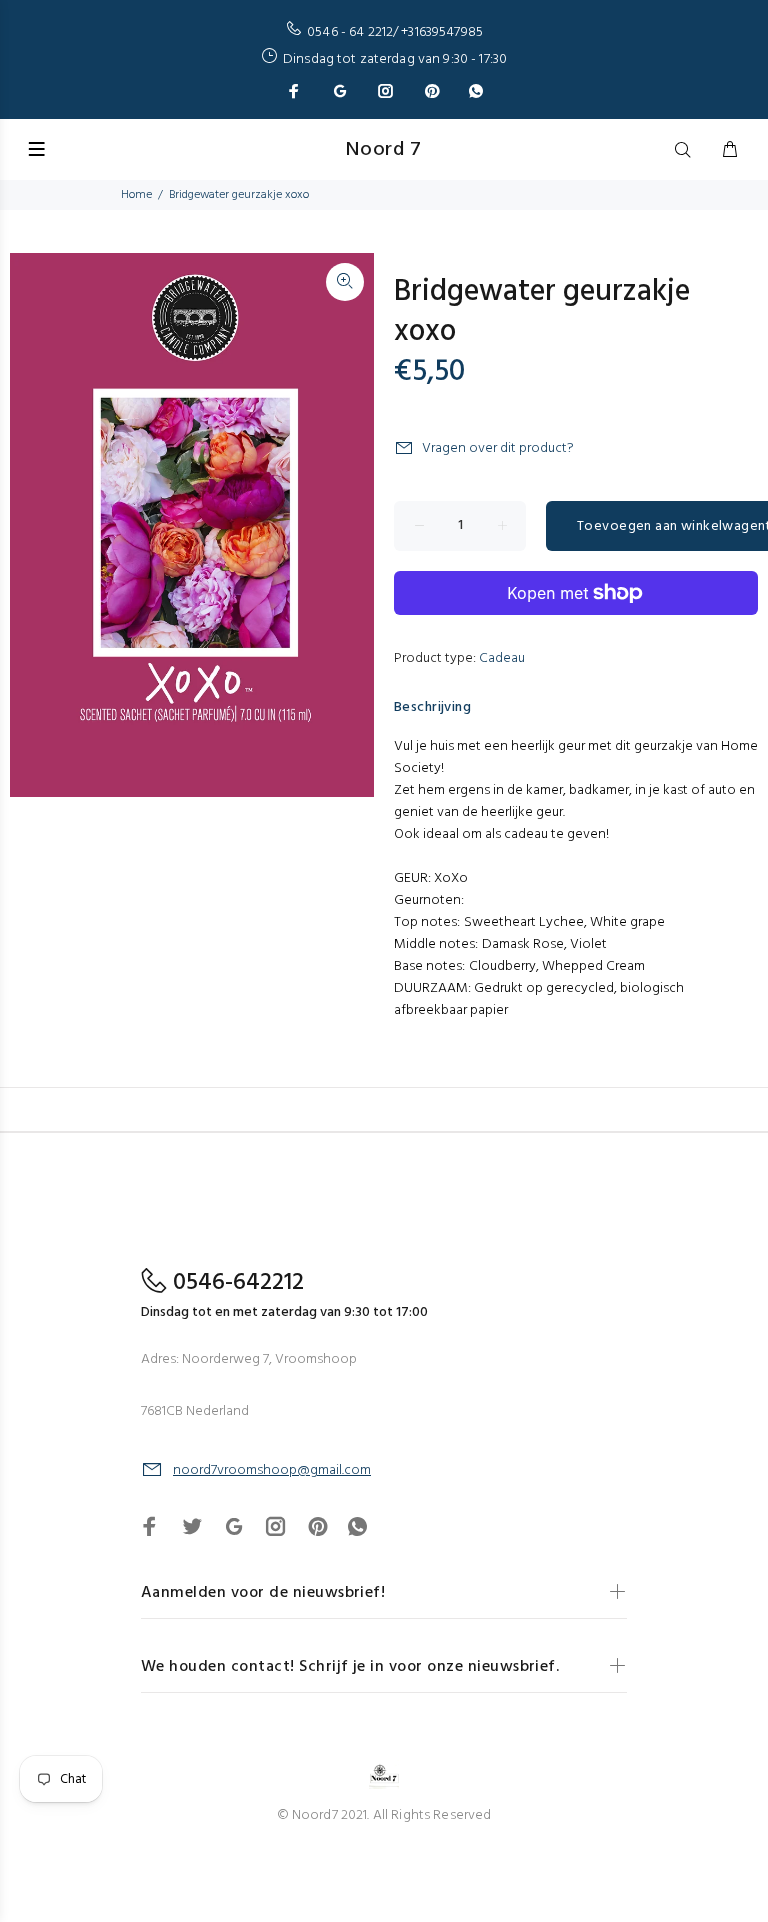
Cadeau (502, 658)
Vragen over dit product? (498, 448)
